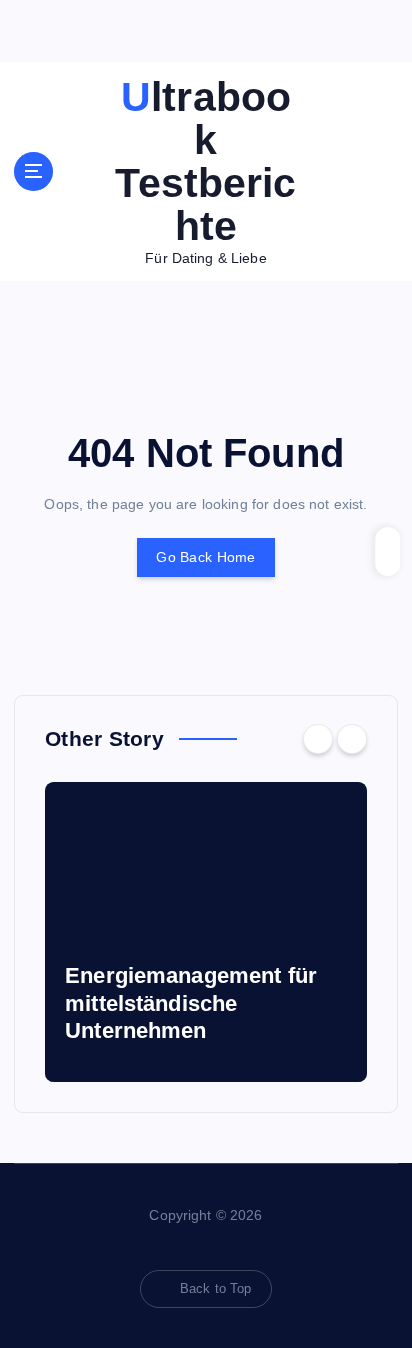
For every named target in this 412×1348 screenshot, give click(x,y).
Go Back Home (205, 557)
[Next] (352, 739)
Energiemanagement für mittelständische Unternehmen (191, 1003)
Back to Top (216, 1288)
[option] (206, 932)
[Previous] (318, 739)
